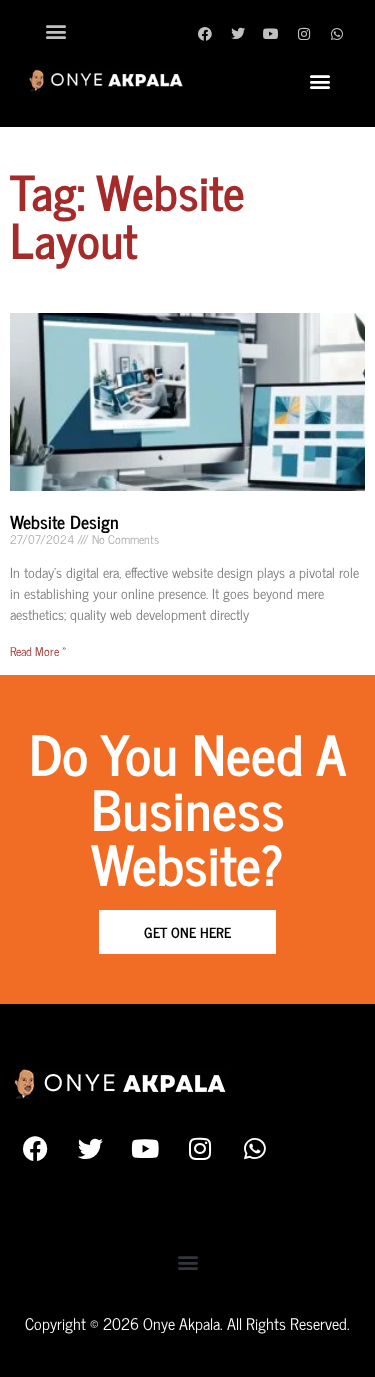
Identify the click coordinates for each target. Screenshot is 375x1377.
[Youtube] (271, 34)
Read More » (38, 651)
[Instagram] (304, 34)
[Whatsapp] (337, 34)
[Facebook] (205, 34)
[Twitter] (238, 34)
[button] (56, 30)
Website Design (64, 521)
